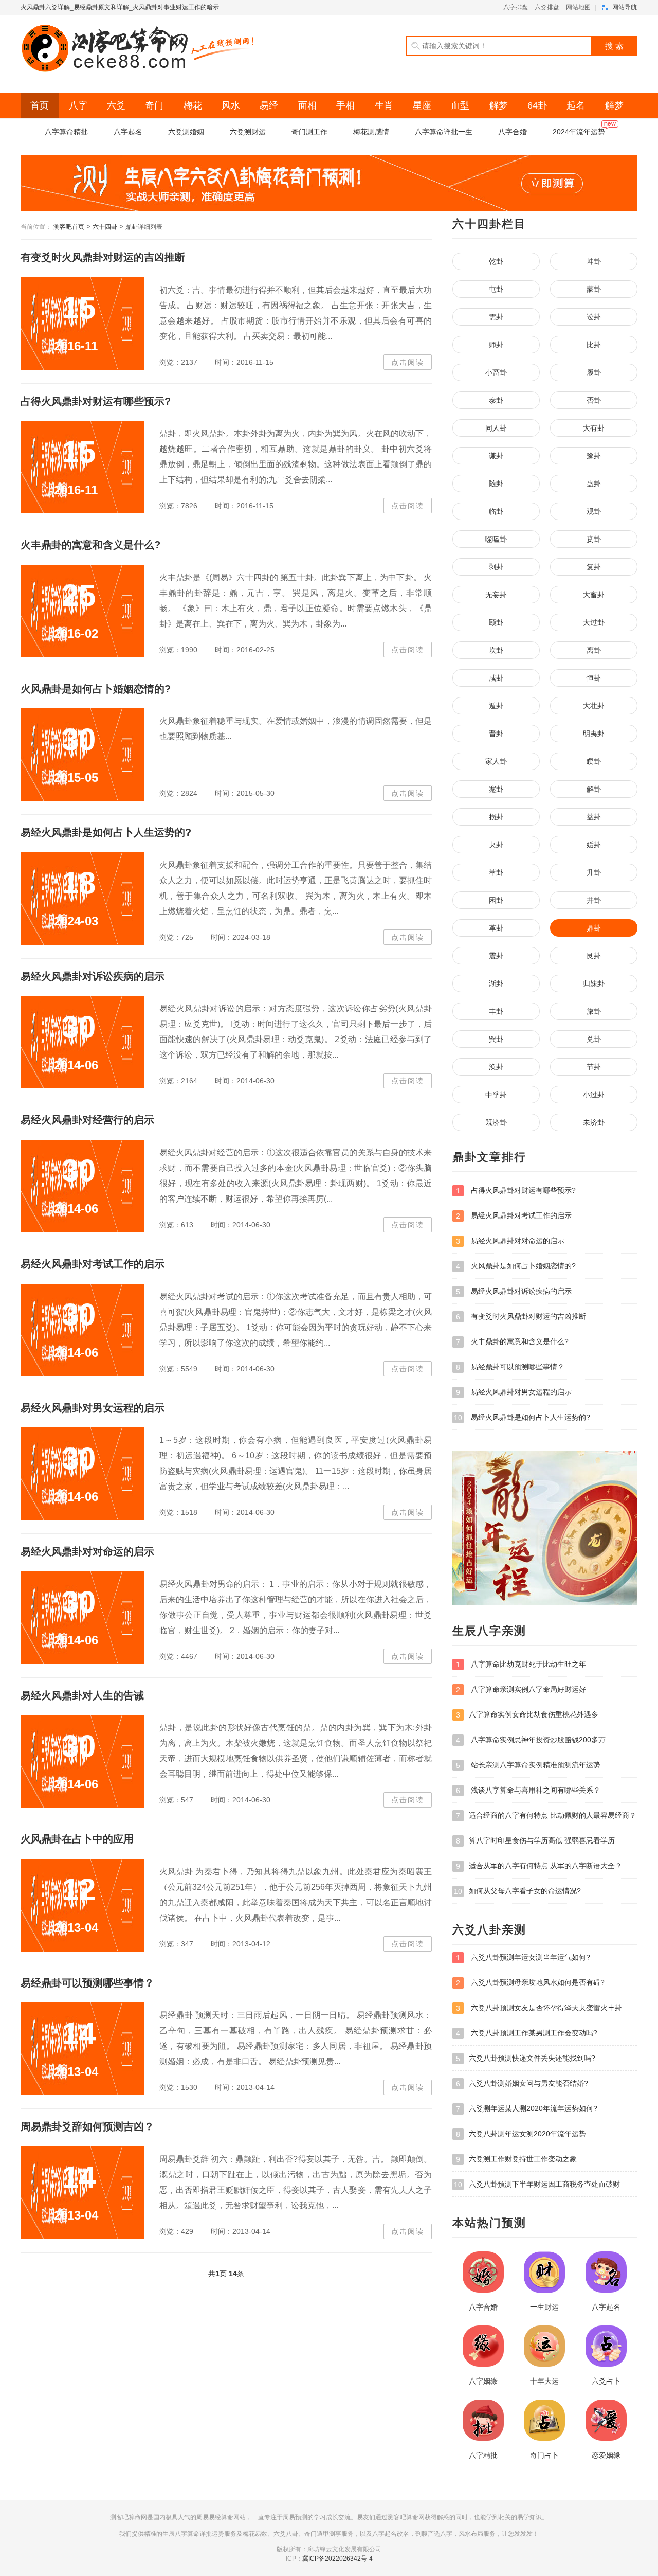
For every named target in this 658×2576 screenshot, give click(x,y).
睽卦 (594, 761)
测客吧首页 (69, 227)
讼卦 (594, 317)
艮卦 (594, 956)
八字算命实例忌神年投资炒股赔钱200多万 (531, 1740)
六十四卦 (105, 227)
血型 (460, 105)
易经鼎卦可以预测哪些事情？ (87, 1983)
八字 (78, 105)
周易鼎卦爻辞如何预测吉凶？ (87, 2126)
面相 (307, 105)
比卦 (594, 345)
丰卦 (496, 1011)
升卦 (594, 872)
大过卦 (594, 622)
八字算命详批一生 (444, 132)
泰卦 (496, 400)
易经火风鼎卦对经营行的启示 (87, 1120)
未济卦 (594, 1122)
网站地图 (578, 7)
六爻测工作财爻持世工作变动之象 (516, 2159)
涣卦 (496, 1067)
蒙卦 (594, 289)
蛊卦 (594, 484)
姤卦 (594, 845)
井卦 (594, 900)
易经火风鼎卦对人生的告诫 (82, 1695)
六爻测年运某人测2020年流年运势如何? (527, 2109)
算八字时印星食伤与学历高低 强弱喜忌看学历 (535, 1841)
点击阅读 (408, 362)
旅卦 (594, 1011)
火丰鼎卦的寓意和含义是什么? (90, 545)
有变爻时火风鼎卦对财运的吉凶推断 (103, 257)
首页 (40, 105)
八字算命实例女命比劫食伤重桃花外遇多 (527, 1715)
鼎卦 (132, 227)
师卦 (496, 345)
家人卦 (496, 761)
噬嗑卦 (496, 539)
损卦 (496, 817)
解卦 (594, 789)
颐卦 (496, 622)
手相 (345, 105)
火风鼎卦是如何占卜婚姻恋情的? (96, 689)
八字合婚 (513, 132)
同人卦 (496, 428)
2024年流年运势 (579, 132)
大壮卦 (594, 706)
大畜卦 (594, 595)
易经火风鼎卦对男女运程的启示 (93, 1408)
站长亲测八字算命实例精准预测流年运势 (528, 1765)
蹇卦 (496, 789)
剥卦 (496, 567)
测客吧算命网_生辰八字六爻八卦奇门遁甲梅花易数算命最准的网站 (139, 49)
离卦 (594, 650)
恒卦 (594, 678)
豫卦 (594, 456)
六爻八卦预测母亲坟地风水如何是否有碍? (530, 1983)
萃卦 (496, 872)
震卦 (496, 956)
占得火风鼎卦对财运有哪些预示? (96, 401)
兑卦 (594, 1039)
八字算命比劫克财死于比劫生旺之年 (521, 1664)
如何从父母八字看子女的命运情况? (517, 1891)
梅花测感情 (371, 132)
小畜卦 (496, 372)
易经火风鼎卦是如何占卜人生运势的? (106, 832)
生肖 (384, 105)
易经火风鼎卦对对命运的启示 (87, 1551)
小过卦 (594, 1095)
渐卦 (496, 983)
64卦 (537, 105)
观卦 (594, 511)
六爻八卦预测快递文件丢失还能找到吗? (526, 2058)
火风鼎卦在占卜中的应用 (77, 1839)
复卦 (594, 567)
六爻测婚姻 (186, 132)
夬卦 (496, 845)
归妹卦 (594, 983)
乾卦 (496, 261)
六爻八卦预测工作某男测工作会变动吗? (527, 2033)
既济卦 (496, 1122)
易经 (269, 105)
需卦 (496, 317)
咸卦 (496, 678)
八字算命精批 (66, 132)
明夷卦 (594, 734)
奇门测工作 (309, 132)
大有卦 (594, 428)
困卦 (496, 900)
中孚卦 (496, 1095)
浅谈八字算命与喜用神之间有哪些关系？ (528, 1790)
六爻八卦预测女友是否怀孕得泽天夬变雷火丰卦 (539, 2008)
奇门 (154, 105)
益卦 (594, 817)
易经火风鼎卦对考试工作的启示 (93, 1264)
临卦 (496, 511)
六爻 (116, 105)
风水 (231, 105)
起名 (576, 105)
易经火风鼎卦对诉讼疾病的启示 (93, 976)
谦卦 (496, 456)
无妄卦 (496, 595)
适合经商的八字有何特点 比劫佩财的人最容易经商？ (546, 1815)
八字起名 (128, 132)
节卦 (594, 1067)
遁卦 (496, 706)
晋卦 (496, 734)
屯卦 (496, 289)
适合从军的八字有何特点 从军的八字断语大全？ (539, 1866)
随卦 (496, 484)
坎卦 (496, 650)
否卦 (594, 400)
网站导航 (625, 7)
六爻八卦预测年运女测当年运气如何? (523, 1957)
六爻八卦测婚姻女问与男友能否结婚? (522, 2083)
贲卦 (594, 539)
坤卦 (594, 261)
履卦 (594, 372)
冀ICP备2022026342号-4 (337, 2559)
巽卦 (496, 1039)
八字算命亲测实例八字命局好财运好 (521, 1689)
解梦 (499, 105)
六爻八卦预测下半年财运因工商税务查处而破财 (537, 2184)
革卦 (496, 928)
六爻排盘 (547, 7)
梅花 (193, 105)
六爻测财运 (248, 132)
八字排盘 (516, 7)
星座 (422, 105)
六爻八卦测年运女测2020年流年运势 (521, 2134)
